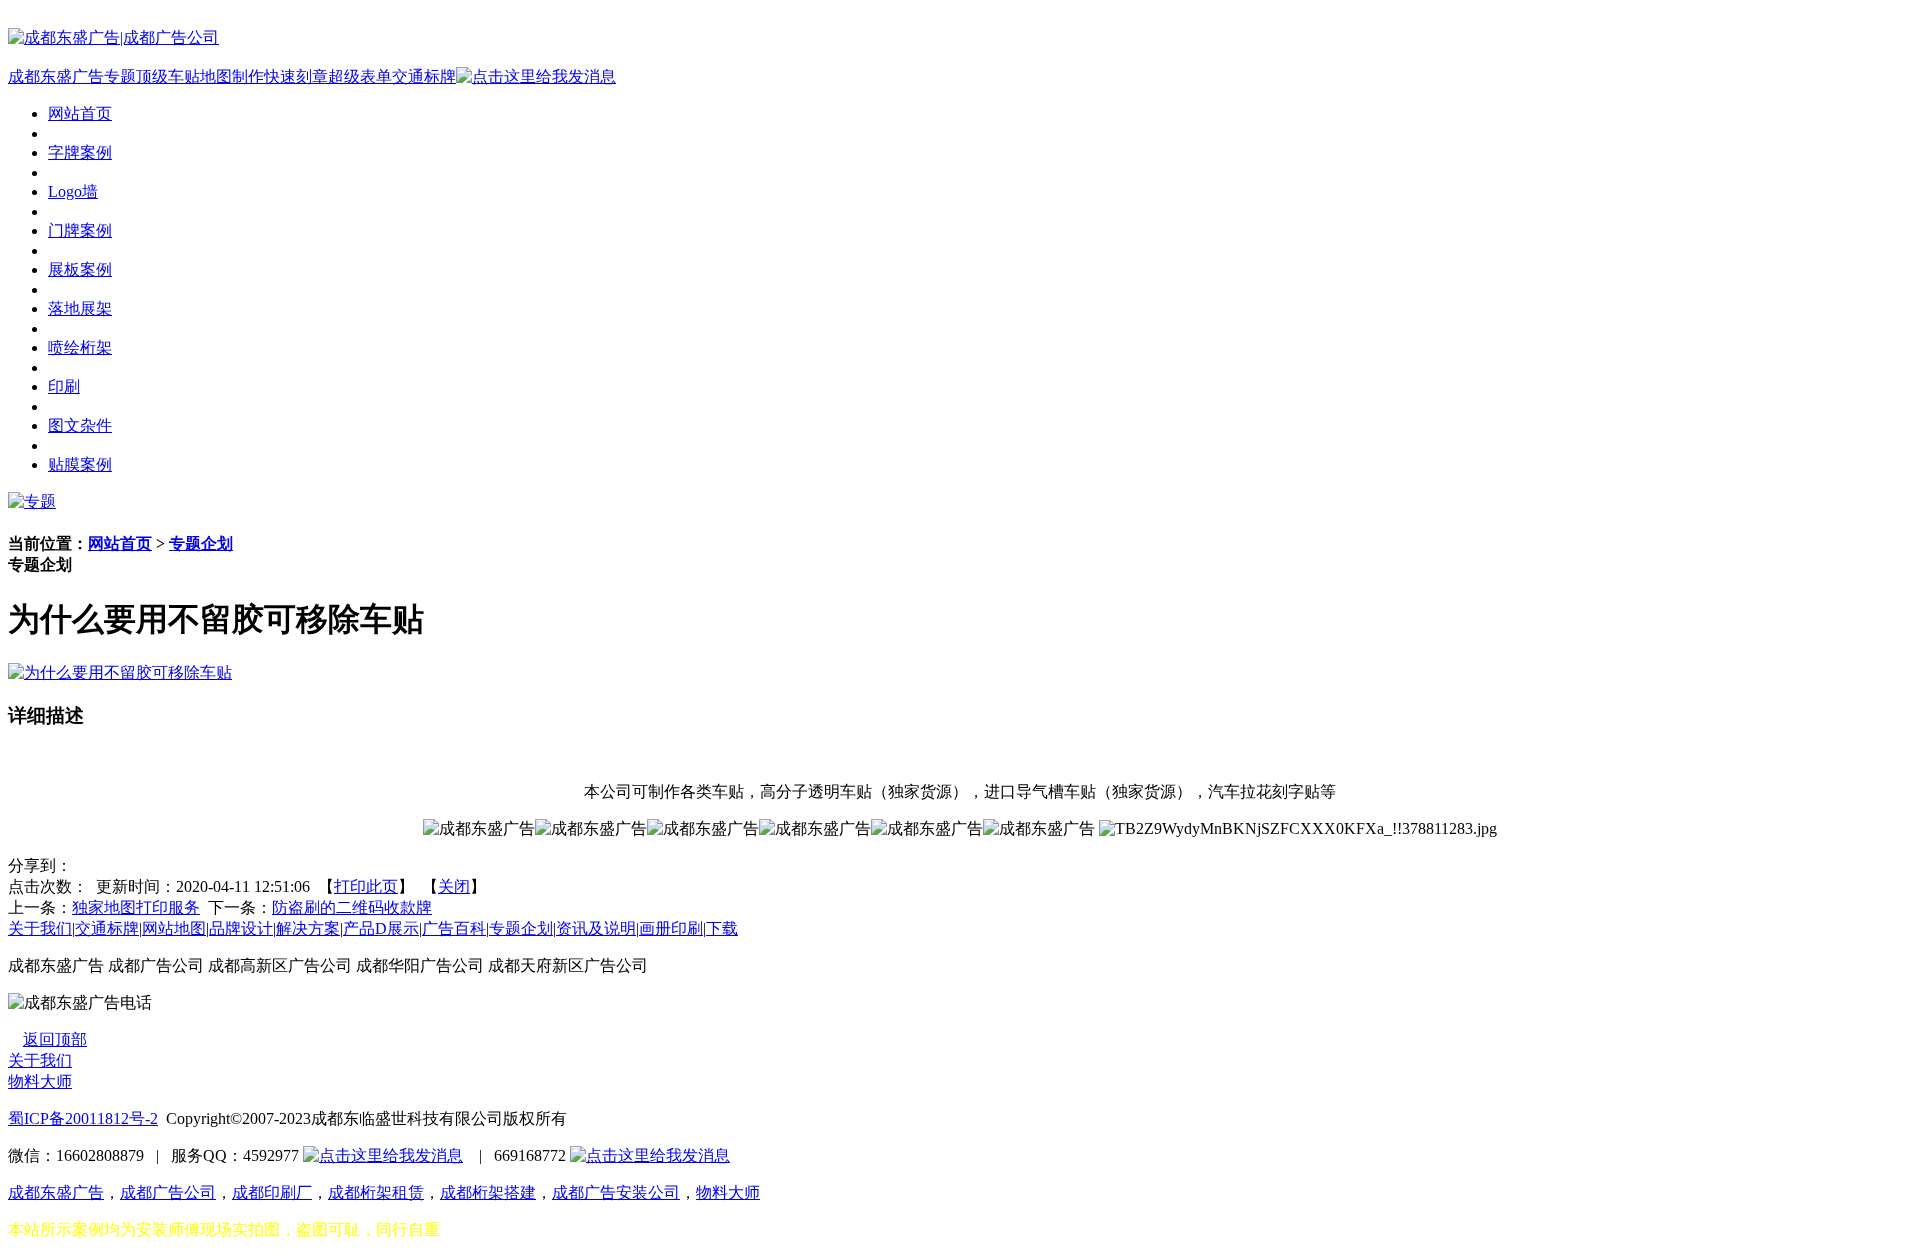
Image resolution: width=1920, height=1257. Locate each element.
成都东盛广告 (56, 76)
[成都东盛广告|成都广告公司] (113, 37)
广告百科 (454, 928)
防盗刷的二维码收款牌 (352, 907)
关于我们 (40, 928)
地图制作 (232, 76)
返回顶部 (55, 1039)
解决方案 (308, 928)
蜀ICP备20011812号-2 (83, 1118)
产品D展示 (381, 928)
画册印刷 (671, 928)
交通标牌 (424, 76)
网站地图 (174, 928)
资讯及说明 (596, 928)
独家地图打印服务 (136, 907)
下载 (722, 928)
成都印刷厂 (272, 1192)
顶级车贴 (168, 76)
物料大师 (40, 1081)
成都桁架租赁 (376, 1192)
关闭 (454, 886)
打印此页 (366, 886)
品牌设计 (241, 928)
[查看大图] (120, 672)
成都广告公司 (168, 1192)
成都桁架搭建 (488, 1192)
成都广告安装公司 (616, 1192)
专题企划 (201, 543)
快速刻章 (296, 76)
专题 (120, 76)
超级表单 (360, 76)
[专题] (32, 501)
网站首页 (120, 543)
